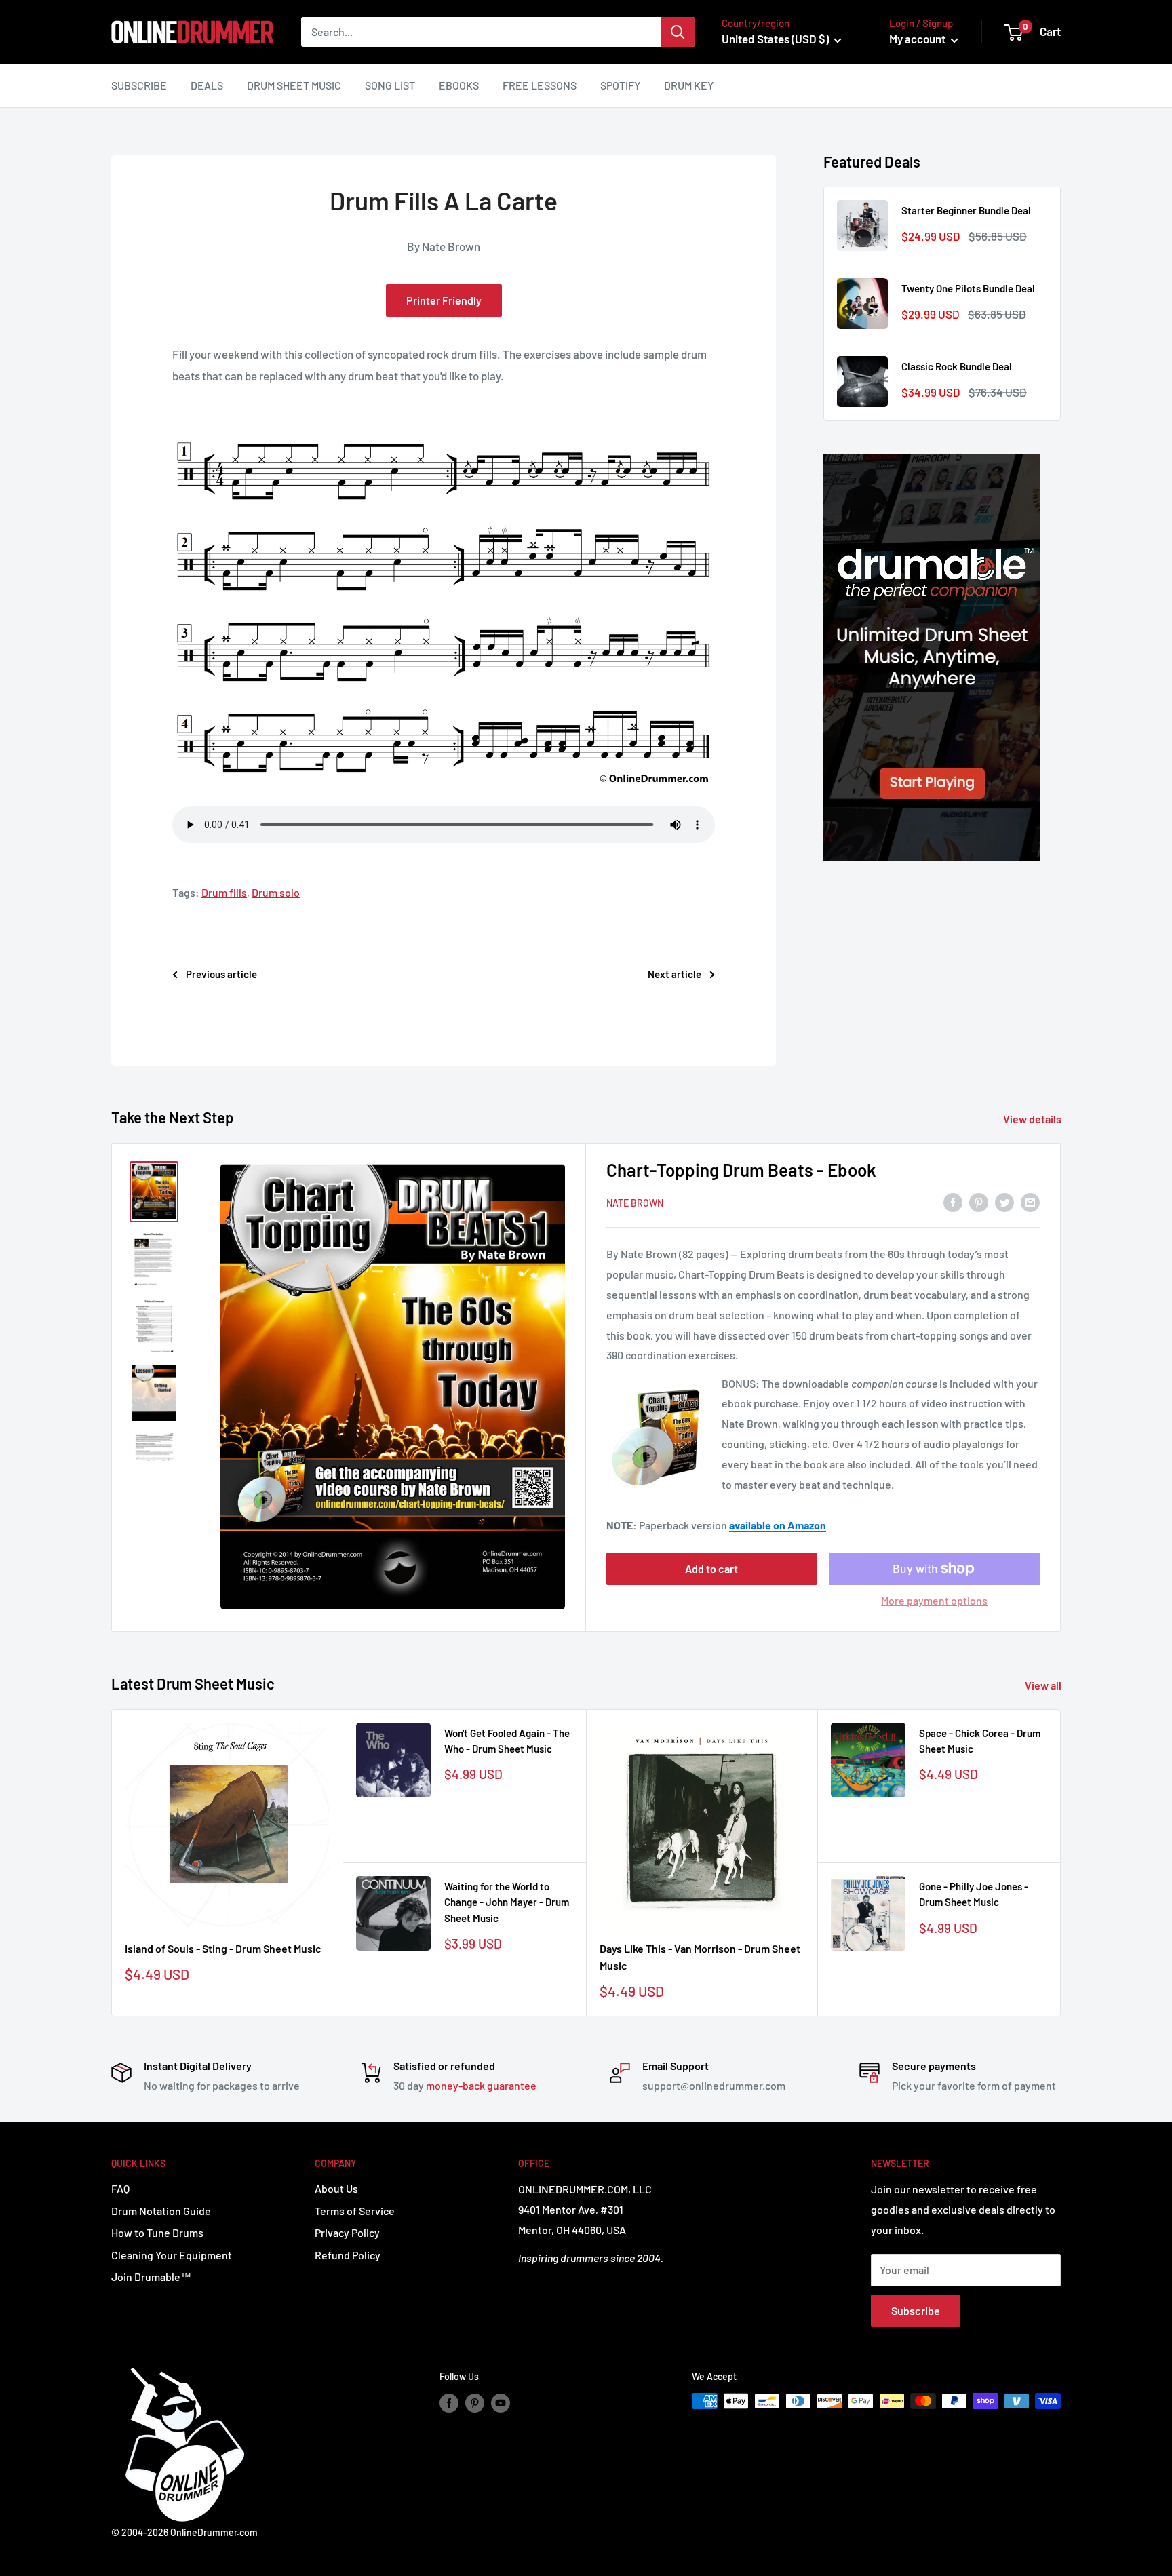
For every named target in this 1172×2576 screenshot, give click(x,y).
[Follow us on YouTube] (501, 2402)
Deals (207, 85)
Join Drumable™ (151, 2277)
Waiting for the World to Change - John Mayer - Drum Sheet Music (507, 1902)
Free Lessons (540, 85)
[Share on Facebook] (953, 1202)
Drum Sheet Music (294, 85)
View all (1044, 1685)
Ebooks (459, 85)
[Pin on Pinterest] (979, 1202)
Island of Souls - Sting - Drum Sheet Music (223, 1948)
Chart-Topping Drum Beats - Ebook (741, 1170)
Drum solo (276, 892)
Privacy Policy (347, 2232)
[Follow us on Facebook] (449, 2402)
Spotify (620, 85)
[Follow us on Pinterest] (475, 2402)
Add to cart (711, 1568)
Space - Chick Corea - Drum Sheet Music (980, 1741)
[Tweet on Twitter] (1004, 1202)
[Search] (678, 32)
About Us (336, 2188)
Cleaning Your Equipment (172, 2255)
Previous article (221, 974)
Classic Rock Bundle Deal (957, 366)
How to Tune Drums (157, 2232)
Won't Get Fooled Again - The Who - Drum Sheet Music (507, 1741)
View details (1033, 1119)
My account (918, 39)
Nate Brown (635, 1203)
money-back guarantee (481, 2085)
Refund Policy (348, 2255)
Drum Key (689, 85)
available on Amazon (778, 1525)
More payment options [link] (934, 1600)
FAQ (120, 2188)
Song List (390, 85)
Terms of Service (355, 2211)
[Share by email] (1030, 1202)
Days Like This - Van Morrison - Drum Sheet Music (700, 1957)
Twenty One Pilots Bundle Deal (968, 288)
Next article (675, 974)
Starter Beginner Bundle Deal (966, 210)
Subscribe (139, 85)
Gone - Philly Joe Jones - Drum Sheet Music (974, 1894)
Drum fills (224, 892)
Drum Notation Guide (161, 2211)
